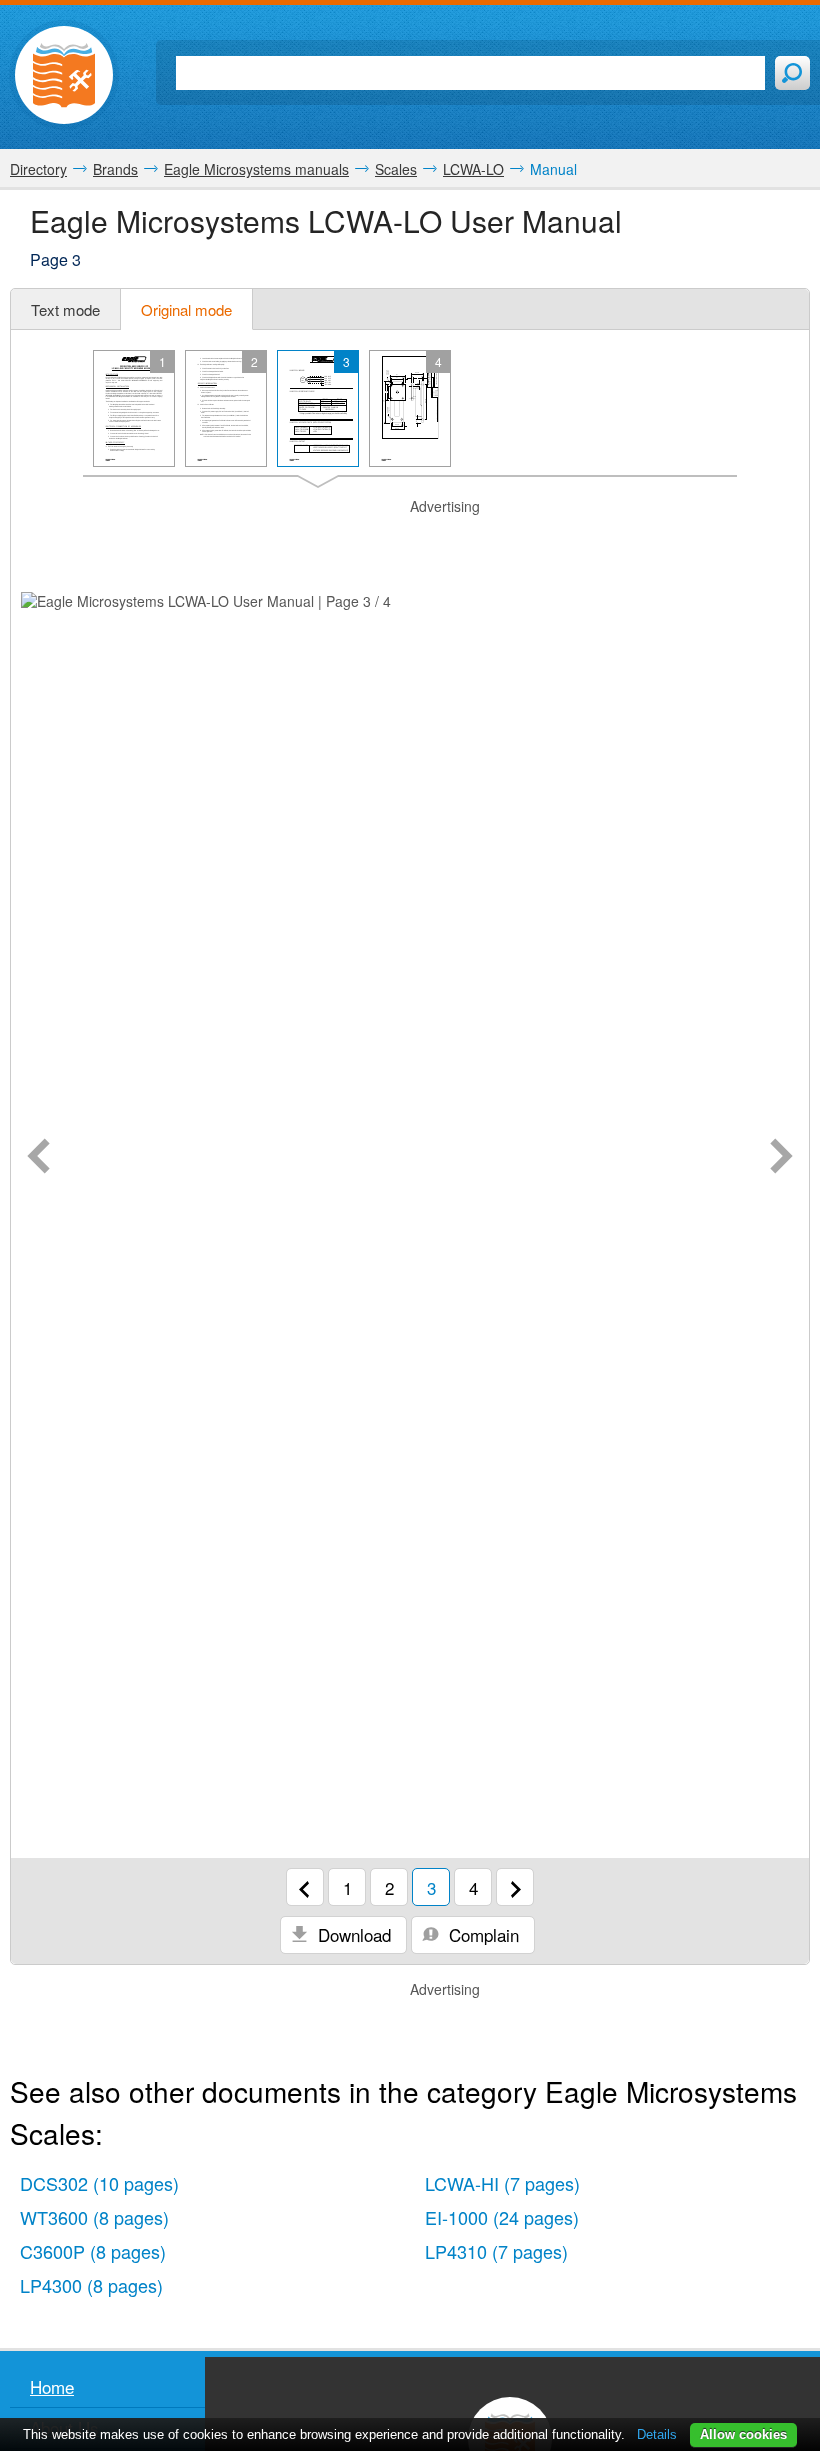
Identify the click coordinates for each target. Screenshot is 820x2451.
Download (352, 1934)
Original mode (186, 309)
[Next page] (781, 1158)
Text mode (65, 309)
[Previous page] (38, 1158)
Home (52, 2386)
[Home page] (64, 75)
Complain (481, 1934)
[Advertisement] (410, 542)
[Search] (792, 73)
